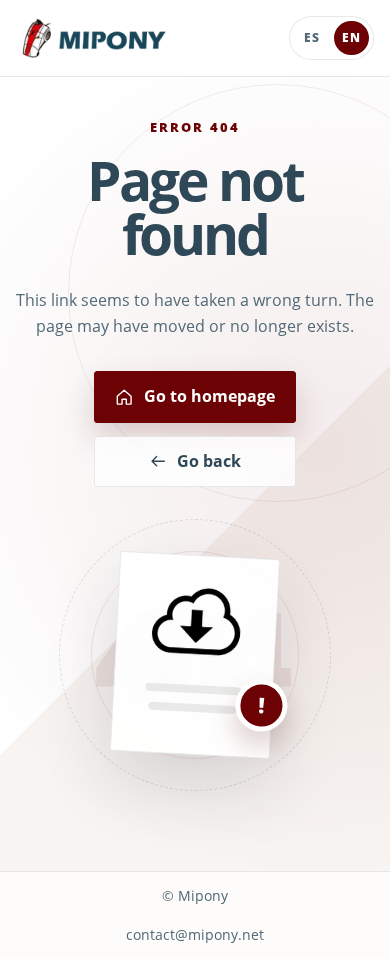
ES (312, 37)
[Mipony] (94, 38)
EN (351, 37)
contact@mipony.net (195, 934)
